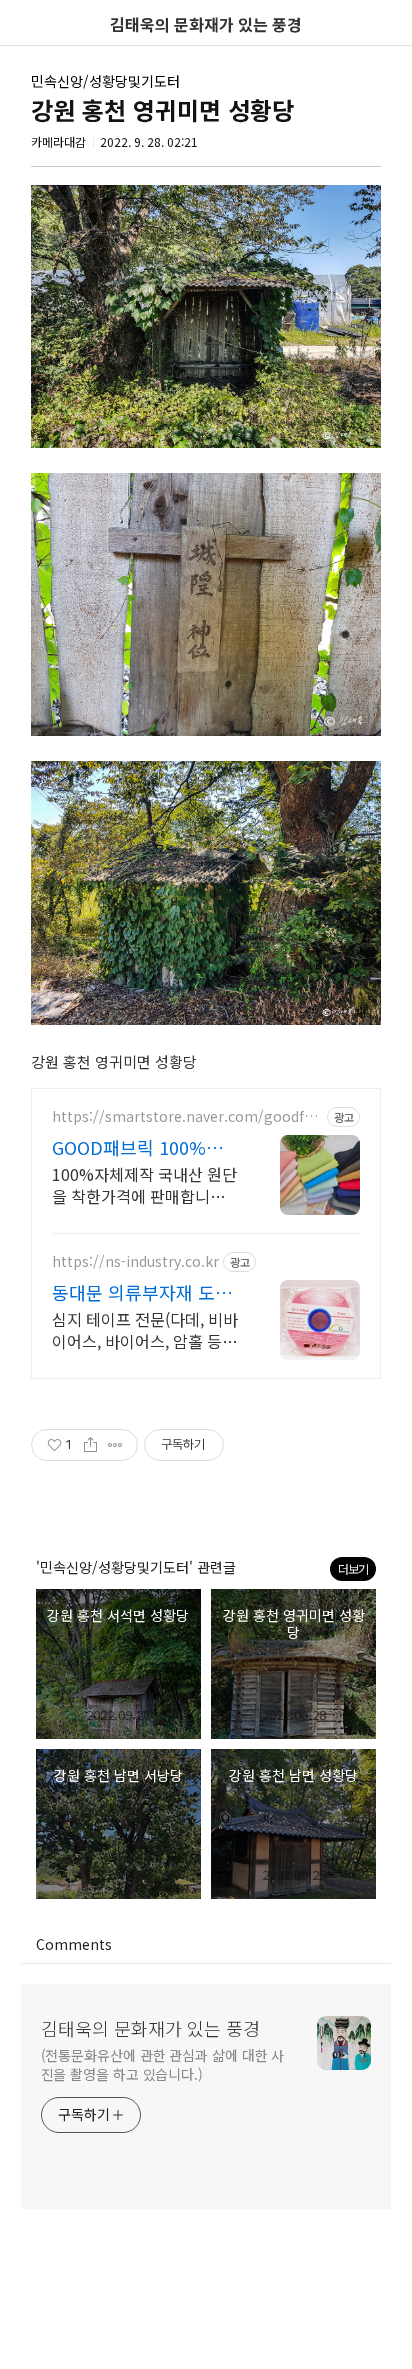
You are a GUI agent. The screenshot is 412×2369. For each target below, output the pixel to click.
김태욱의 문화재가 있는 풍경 (150, 2028)
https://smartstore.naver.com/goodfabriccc (186, 1116)
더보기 (353, 1568)
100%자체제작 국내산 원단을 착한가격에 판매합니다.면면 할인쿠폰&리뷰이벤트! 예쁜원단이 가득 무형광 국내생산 (144, 1184)
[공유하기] (90, 1445)
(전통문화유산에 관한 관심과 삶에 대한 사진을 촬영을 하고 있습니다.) (163, 2064)
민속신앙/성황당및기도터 (105, 81)
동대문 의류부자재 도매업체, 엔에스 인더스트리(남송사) (144, 1292)
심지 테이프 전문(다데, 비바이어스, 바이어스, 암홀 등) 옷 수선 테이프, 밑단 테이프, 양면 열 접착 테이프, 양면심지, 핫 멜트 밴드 (145, 1329)
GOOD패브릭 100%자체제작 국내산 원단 (146, 1147)
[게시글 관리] (115, 1445)
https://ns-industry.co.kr (135, 1261)
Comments (74, 1944)
